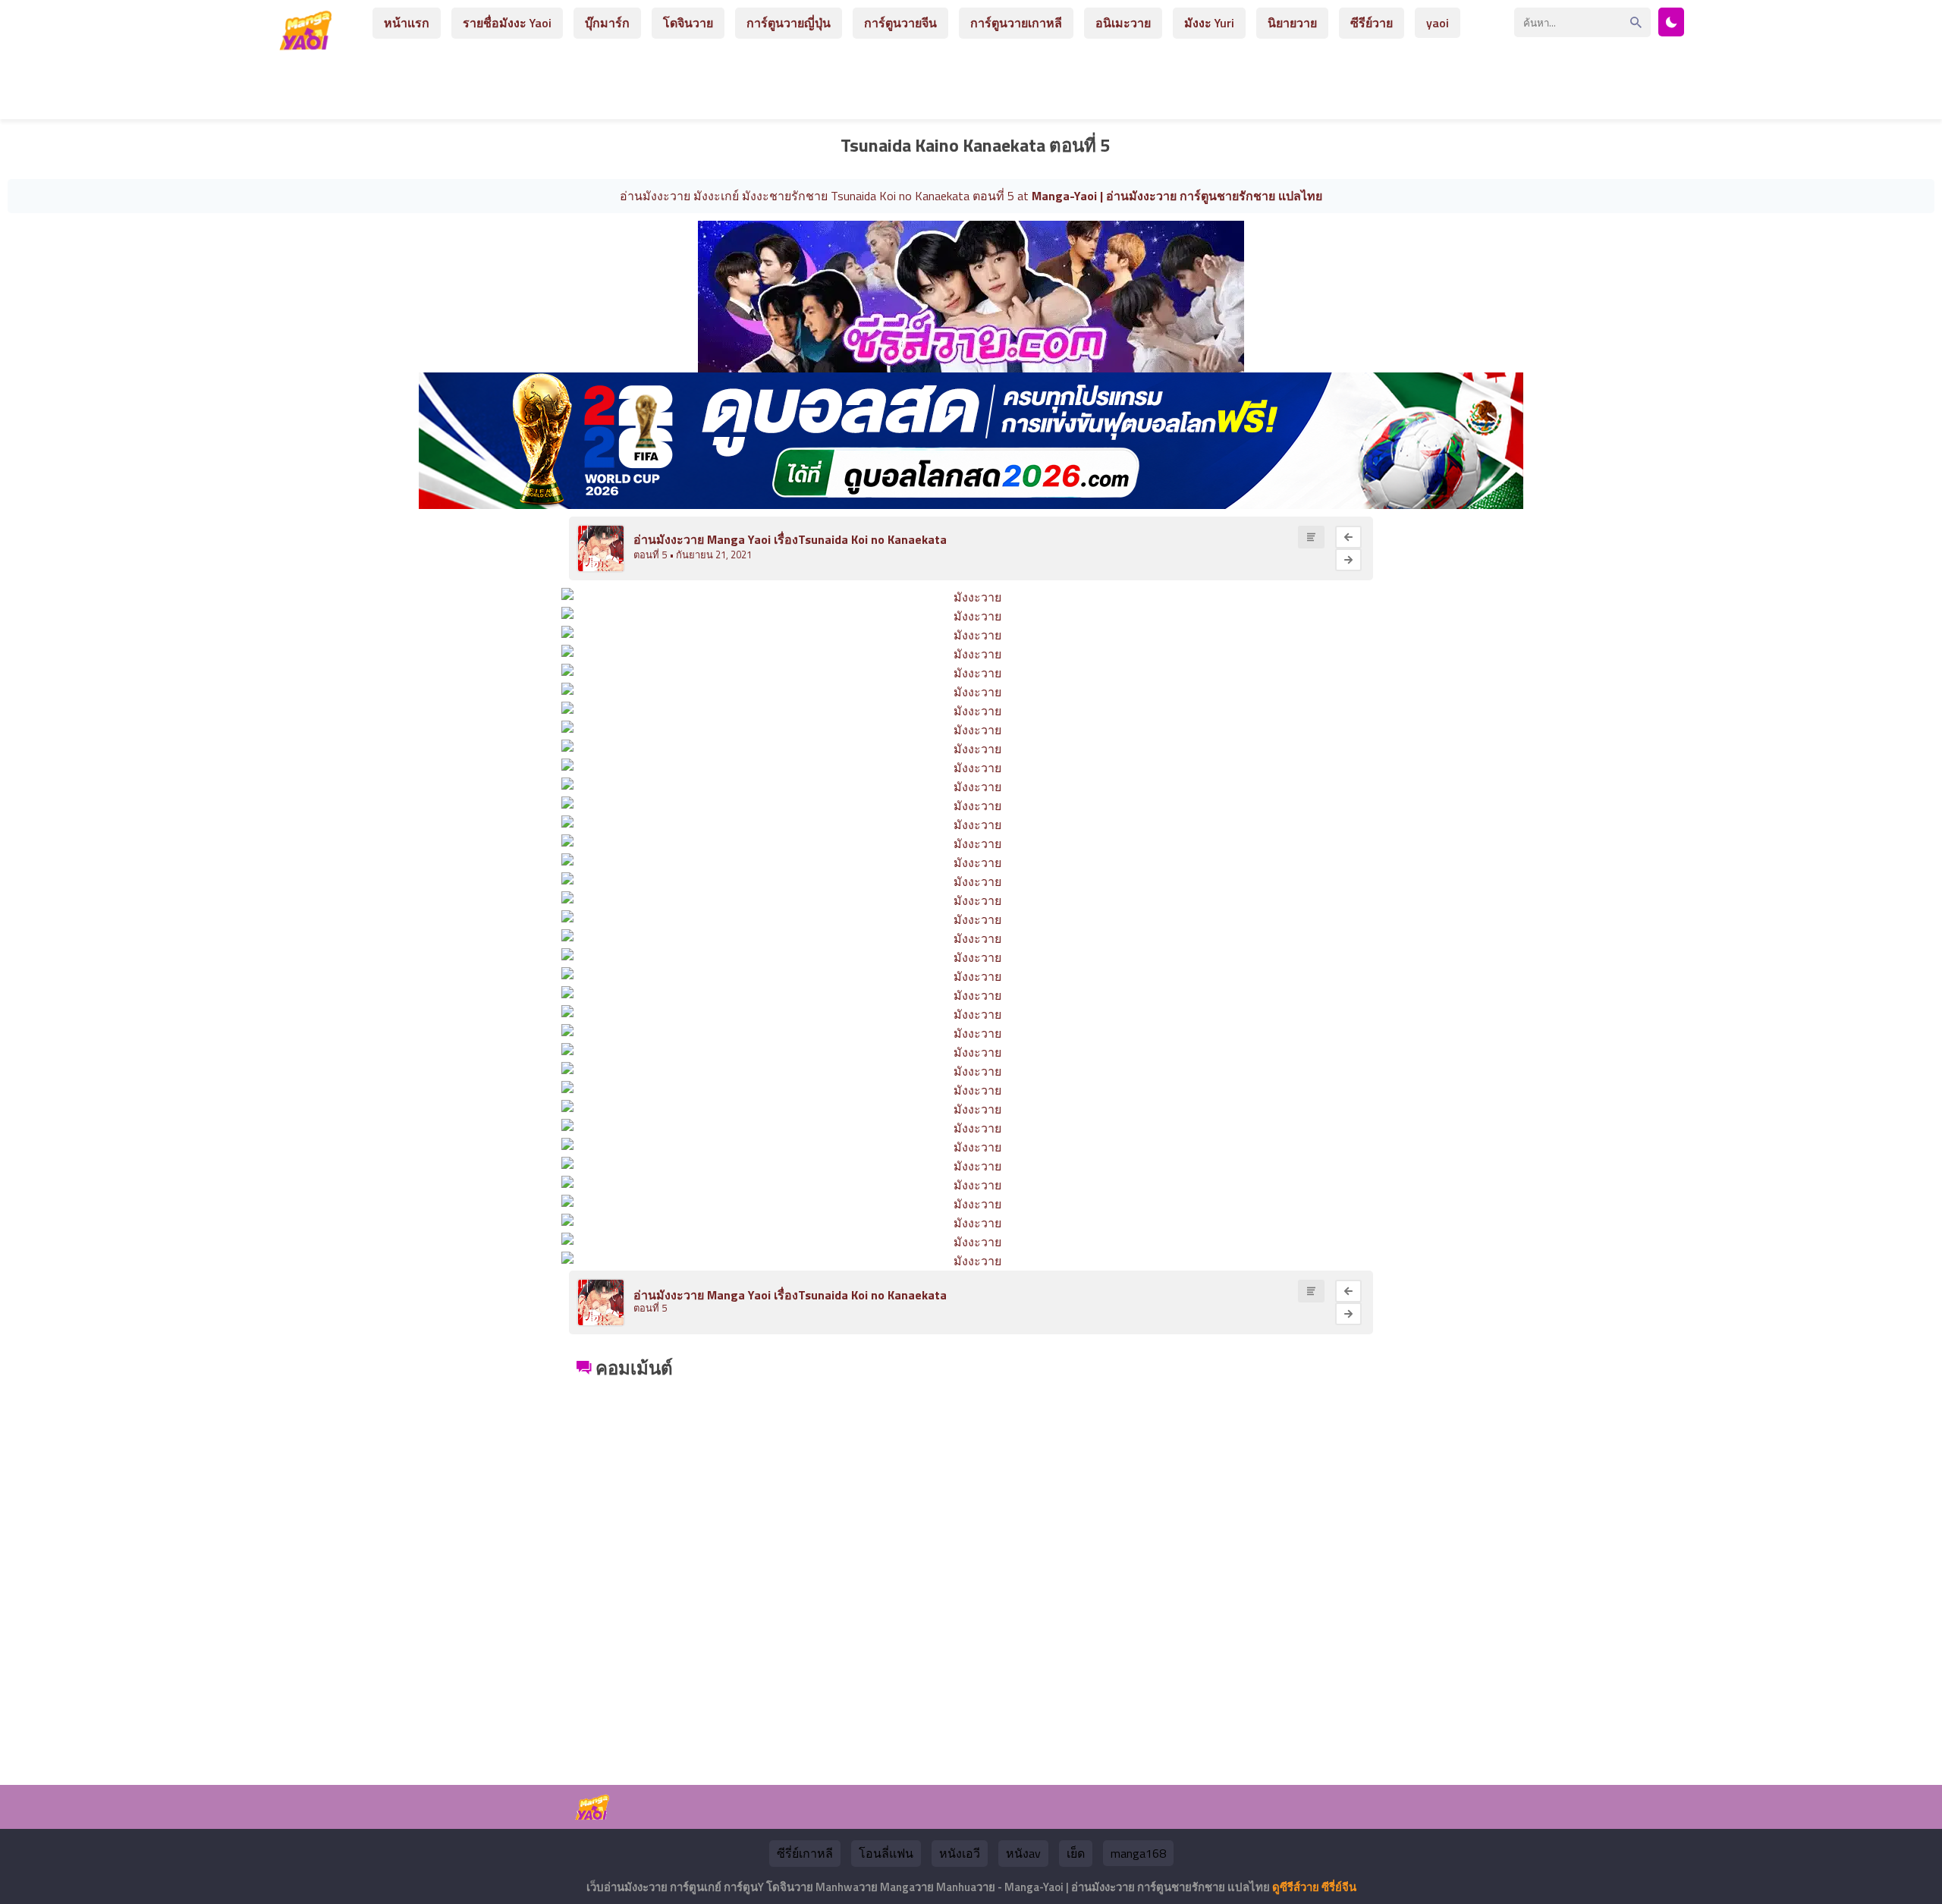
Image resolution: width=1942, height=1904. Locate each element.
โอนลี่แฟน (886, 1853)
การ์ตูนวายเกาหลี (1016, 23)
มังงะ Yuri (1209, 23)
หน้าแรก (407, 23)
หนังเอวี (960, 1853)
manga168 (1138, 1853)
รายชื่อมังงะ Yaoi (507, 23)
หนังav (1023, 1853)
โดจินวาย (688, 23)
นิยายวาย (1292, 23)
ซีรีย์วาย (1372, 23)
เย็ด (1076, 1853)
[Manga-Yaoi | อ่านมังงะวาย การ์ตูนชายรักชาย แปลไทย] (310, 44)
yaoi (1438, 23)
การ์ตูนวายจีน (900, 23)
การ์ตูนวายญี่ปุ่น (789, 23)
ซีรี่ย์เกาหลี (805, 1853)
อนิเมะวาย (1123, 23)
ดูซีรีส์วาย (1296, 1887)
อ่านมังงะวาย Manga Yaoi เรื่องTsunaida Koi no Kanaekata (790, 539)
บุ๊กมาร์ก (607, 23)
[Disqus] (971, 1573)
